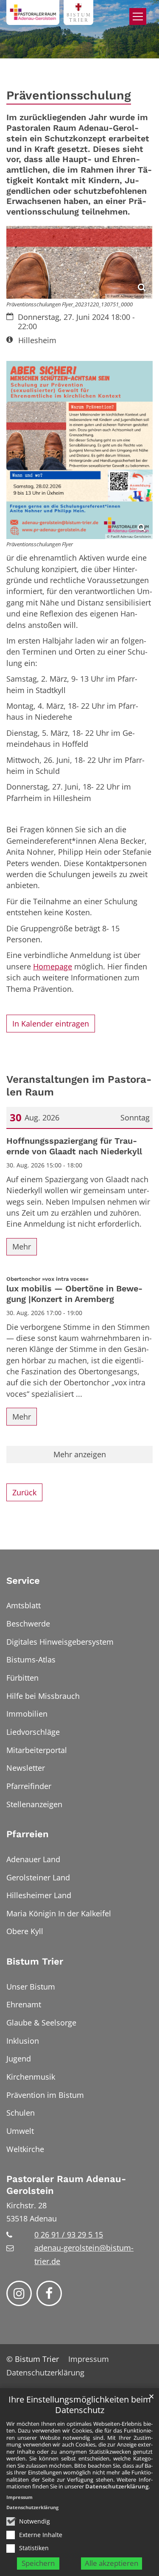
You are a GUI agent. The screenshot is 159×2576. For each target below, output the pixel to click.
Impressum (20, 2497)
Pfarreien (28, 1834)
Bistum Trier (35, 1961)
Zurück (24, 1492)
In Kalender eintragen (51, 1024)
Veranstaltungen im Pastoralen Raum (79, 1086)
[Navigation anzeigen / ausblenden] (138, 17)
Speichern (38, 2563)
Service (23, 1581)
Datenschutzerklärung (117, 2486)
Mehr (22, 1247)
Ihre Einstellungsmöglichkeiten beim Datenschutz (80, 2405)
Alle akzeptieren (112, 2563)
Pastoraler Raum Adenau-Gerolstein (66, 2185)
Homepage (53, 966)
